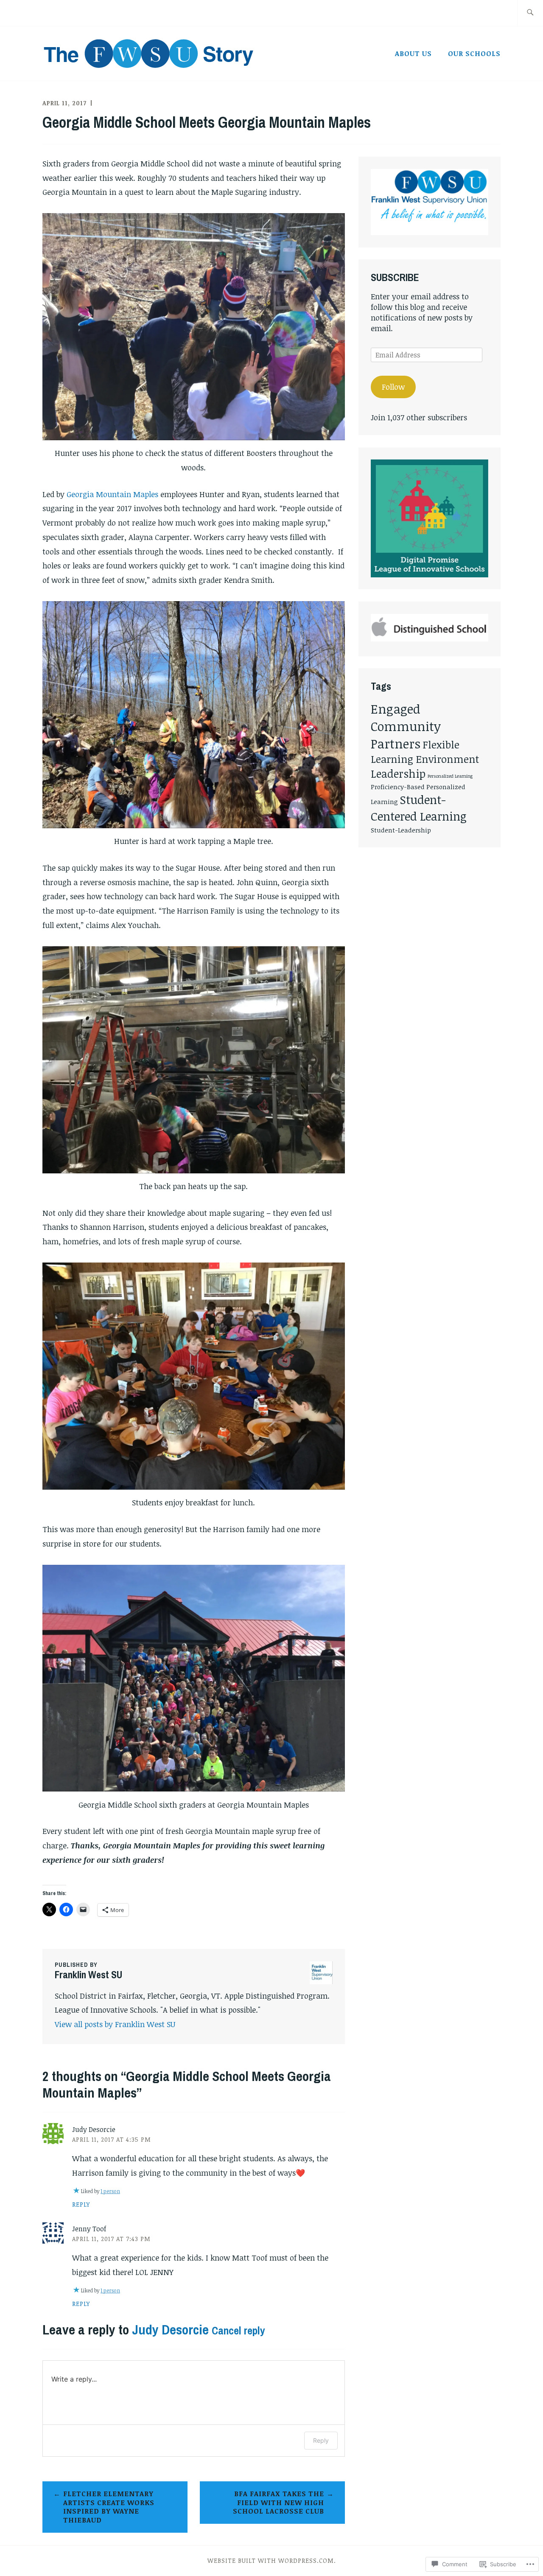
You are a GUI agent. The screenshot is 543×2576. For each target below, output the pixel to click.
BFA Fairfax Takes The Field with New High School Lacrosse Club (278, 2503)
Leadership (398, 773)
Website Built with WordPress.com (271, 2561)
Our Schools (474, 53)
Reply (81, 2204)
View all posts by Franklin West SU (115, 2024)
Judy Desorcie (170, 2330)
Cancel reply (238, 2331)
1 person (110, 2191)
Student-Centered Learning (419, 808)
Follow (393, 387)
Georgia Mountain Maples (112, 494)
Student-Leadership (401, 830)
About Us (413, 53)
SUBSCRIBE (395, 277)
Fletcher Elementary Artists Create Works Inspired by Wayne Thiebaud (109, 2507)
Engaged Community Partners (406, 726)
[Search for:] (530, 13)
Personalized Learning (450, 776)
